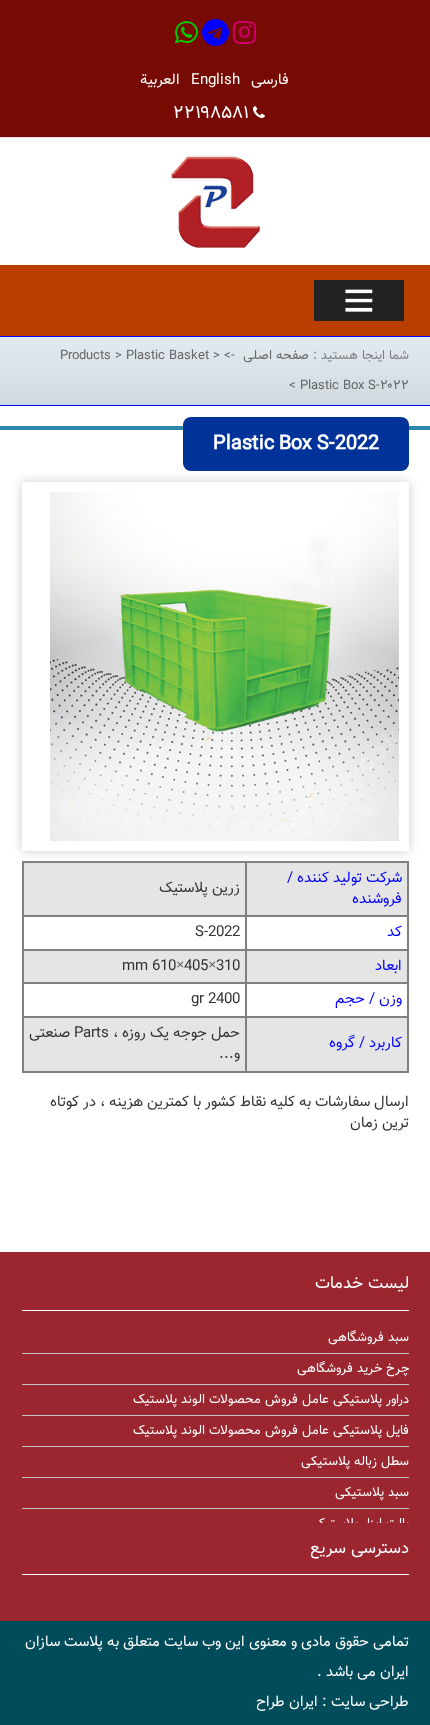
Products (87, 356)
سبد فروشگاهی (368, 1338)
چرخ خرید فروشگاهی (353, 1369)
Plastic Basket (169, 356)
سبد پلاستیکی (372, 1493)
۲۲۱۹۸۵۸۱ (211, 114)
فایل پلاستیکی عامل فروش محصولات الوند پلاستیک (271, 1431)
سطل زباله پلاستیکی (355, 1462)
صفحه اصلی (276, 356)
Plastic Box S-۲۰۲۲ (352, 386)
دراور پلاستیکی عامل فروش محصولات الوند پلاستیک (271, 1400)
